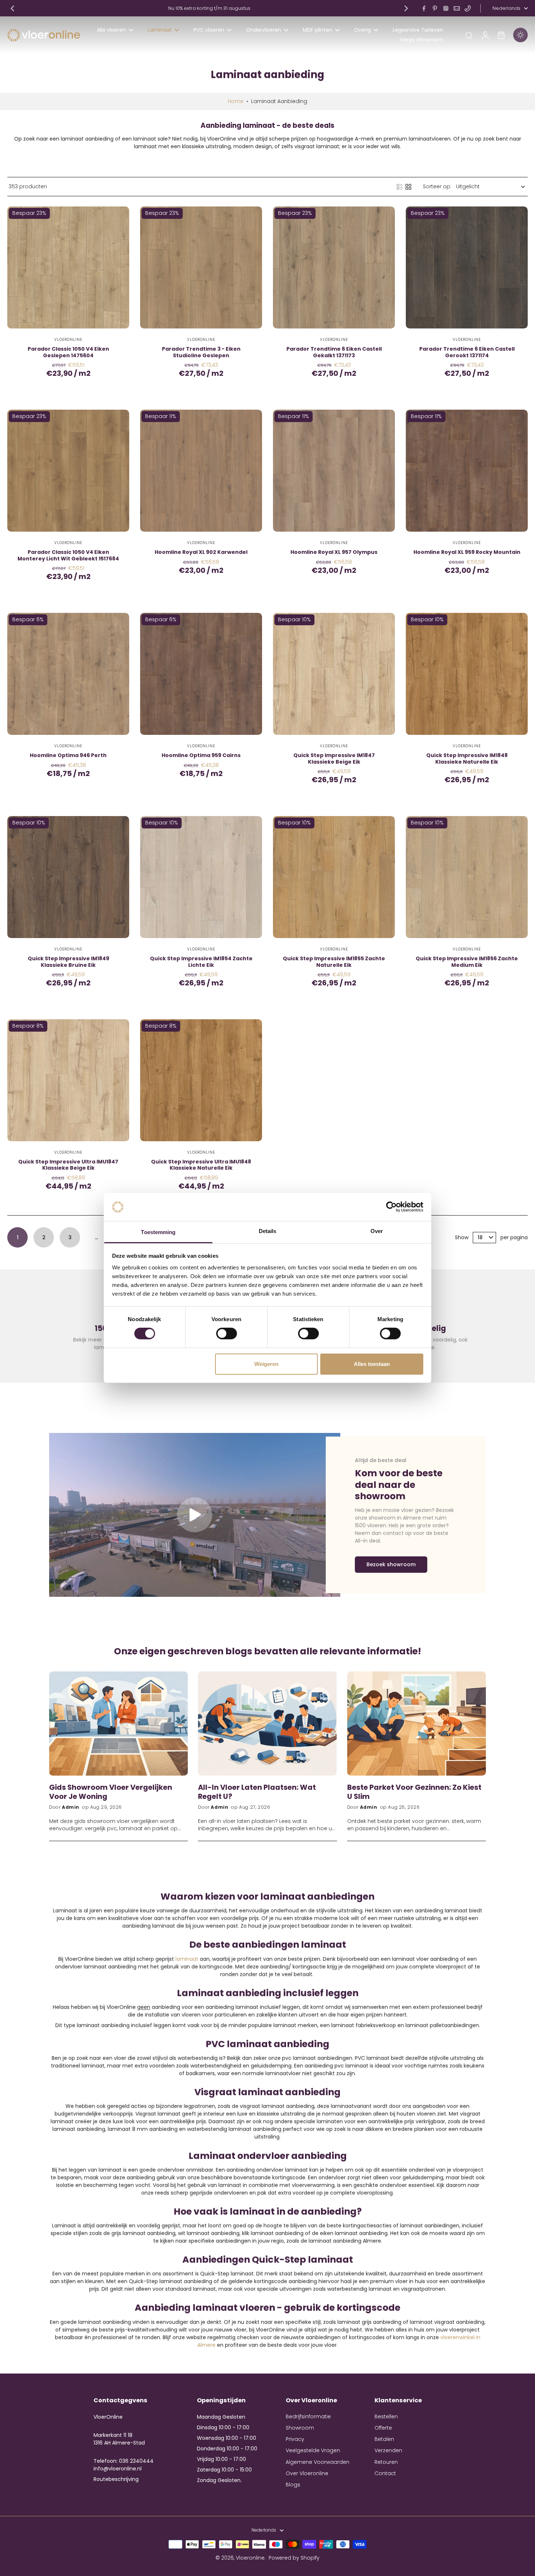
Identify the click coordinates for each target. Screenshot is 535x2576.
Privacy (295, 2439)
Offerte (383, 2428)
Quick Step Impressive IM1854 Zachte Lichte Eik (201, 962)
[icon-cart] (501, 35)
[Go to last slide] (12, 8)
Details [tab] (268, 1231)
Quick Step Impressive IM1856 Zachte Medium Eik (467, 962)
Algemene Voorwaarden (318, 2462)
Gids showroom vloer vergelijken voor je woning (111, 1792)
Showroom (300, 2428)
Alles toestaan (372, 1364)
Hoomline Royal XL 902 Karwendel (201, 552)
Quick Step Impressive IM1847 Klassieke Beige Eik (334, 759)
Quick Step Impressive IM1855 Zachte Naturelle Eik (334, 962)
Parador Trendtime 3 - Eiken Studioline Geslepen (201, 352)
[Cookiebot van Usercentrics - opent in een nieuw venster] (391, 1207)
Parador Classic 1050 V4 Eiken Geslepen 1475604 (68, 352)
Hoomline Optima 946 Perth (68, 755)
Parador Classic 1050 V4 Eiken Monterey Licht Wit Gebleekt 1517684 (68, 555)
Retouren (386, 2462)
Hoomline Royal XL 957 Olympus (334, 552)
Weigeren (266, 1364)
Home (236, 101)
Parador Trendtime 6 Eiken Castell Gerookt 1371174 (467, 352)
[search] (469, 35)
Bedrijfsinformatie (308, 2417)
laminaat (187, 1959)
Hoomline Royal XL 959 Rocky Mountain (467, 552)
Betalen (384, 2439)
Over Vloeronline (307, 2473)
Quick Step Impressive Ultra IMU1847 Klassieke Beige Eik (68, 1165)
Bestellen (386, 2417)
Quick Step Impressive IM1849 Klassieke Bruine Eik (68, 962)
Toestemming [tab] (158, 1232)
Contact (385, 2473)
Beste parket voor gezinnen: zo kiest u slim (414, 1792)
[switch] (227, 1334)
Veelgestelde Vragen (313, 2451)
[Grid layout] (408, 187)
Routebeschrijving (116, 2479)
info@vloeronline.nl (118, 2469)
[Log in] (485, 35)
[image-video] (195, 1515)
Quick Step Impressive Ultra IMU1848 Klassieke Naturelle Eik (201, 1165)
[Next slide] (406, 8)
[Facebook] (424, 8)
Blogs (293, 2485)
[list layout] (400, 187)
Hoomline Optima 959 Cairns (201, 755)
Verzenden (388, 2451)
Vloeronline (250, 2558)
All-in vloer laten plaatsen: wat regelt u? (257, 1792)
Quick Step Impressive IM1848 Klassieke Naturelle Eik (467, 759)
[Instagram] (446, 8)
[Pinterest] (435, 8)
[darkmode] (520, 35)
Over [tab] (377, 1231)
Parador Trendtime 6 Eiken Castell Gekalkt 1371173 (334, 352)
